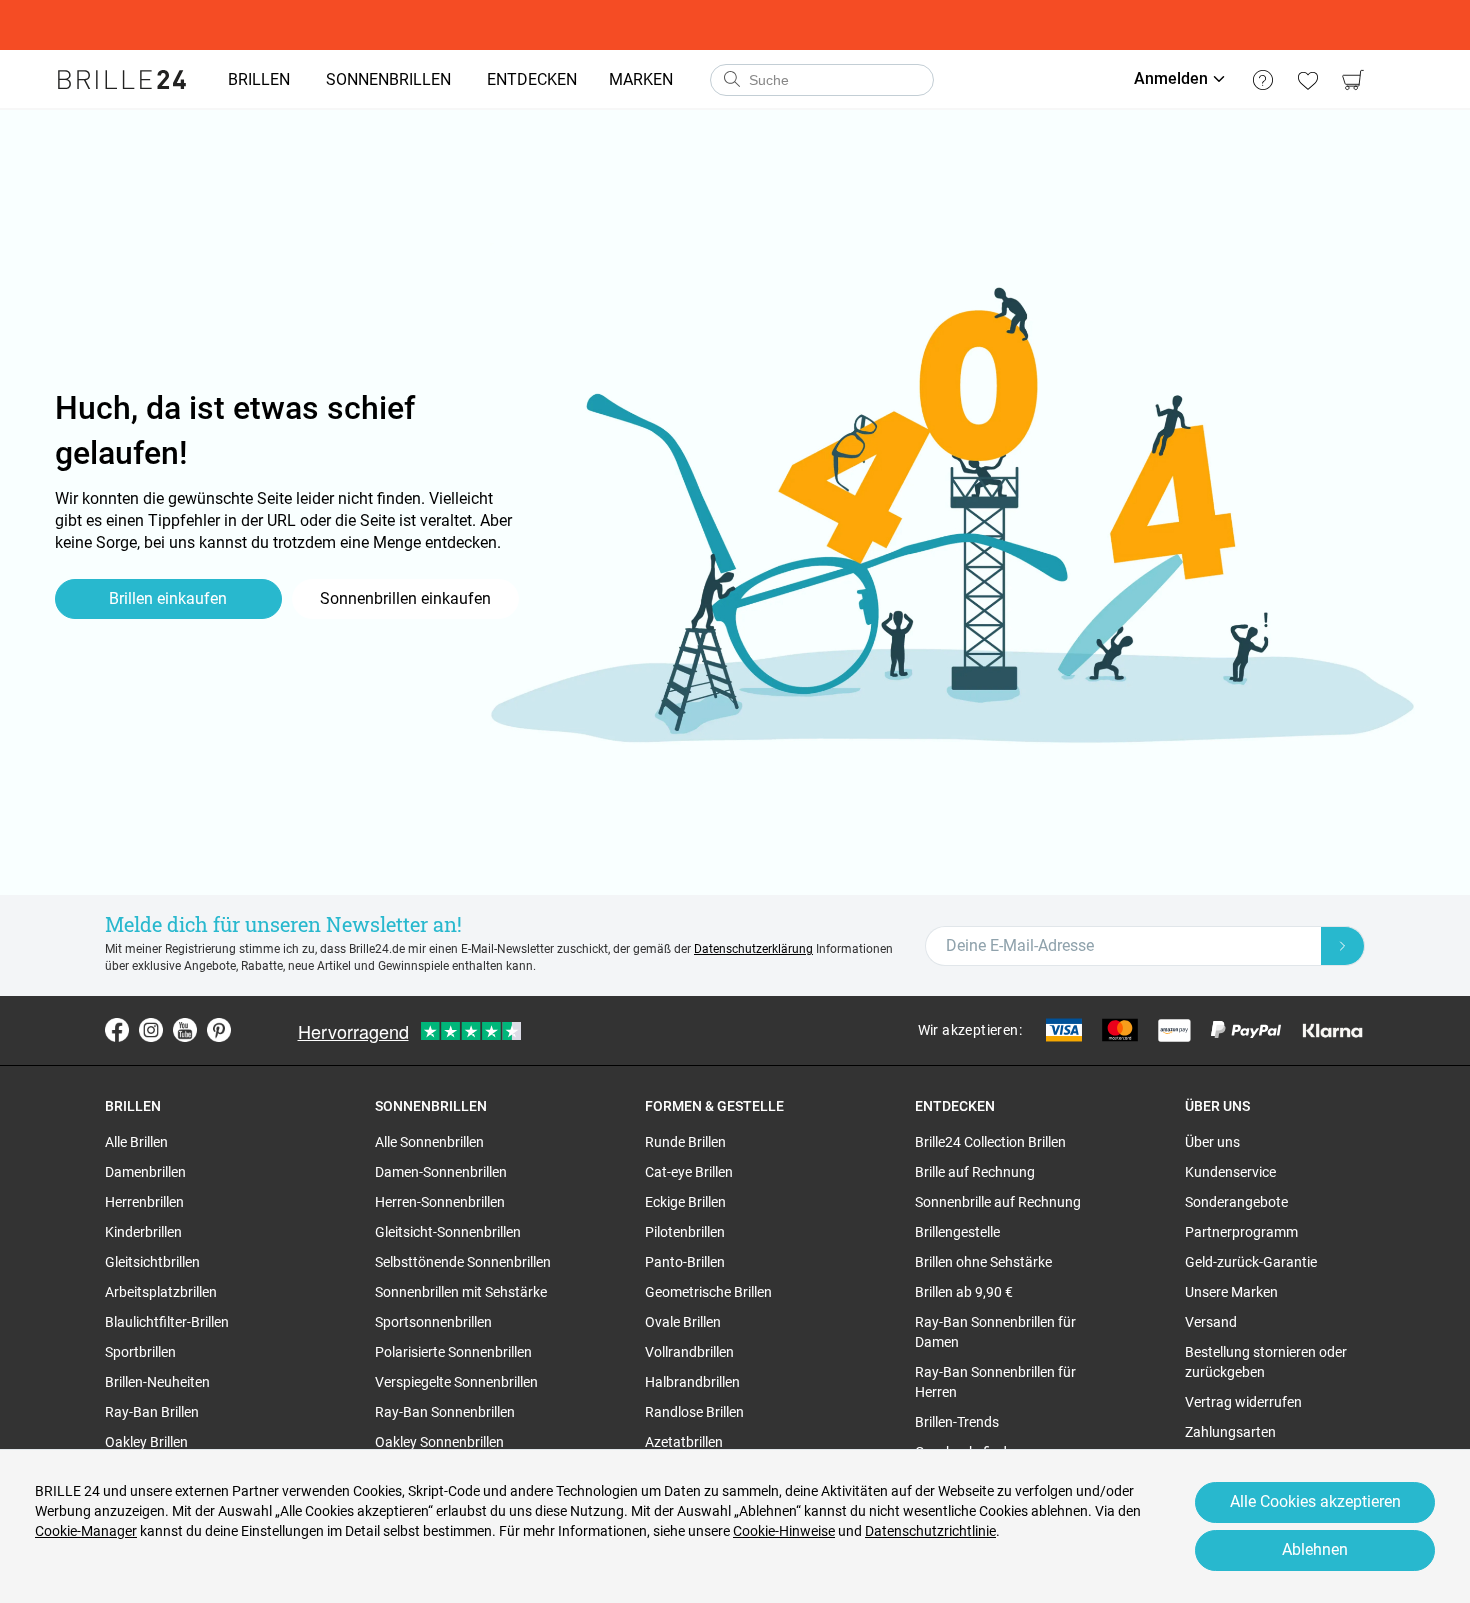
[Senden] (731, 80)
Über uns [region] (1212, 1142)
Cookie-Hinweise (784, 1531)
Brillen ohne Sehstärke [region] (983, 1262)
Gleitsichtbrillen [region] (152, 1262)
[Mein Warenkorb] (1352, 80)
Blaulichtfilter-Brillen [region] (167, 1322)
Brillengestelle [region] (957, 1232)
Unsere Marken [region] (1231, 1292)
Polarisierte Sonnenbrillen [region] (453, 1352)
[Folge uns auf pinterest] (219, 1030)
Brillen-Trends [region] (957, 1422)
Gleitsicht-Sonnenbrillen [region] (448, 1232)
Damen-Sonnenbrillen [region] (441, 1172)
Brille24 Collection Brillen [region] (990, 1142)
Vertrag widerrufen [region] (1243, 1402)
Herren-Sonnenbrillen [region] (440, 1202)
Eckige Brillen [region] (685, 1202)
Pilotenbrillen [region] (685, 1232)
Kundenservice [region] (1230, 1172)
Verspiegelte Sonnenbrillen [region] (456, 1382)
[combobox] (822, 80)
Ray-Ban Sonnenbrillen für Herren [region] (995, 1382)
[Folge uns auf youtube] (185, 1030)
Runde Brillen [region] (685, 1142)
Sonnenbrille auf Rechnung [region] (998, 1202)
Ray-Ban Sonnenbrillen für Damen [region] (995, 1332)
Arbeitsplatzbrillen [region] (161, 1292)
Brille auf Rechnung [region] (975, 1172)
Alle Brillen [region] (136, 1142)
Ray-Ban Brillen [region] (152, 1412)
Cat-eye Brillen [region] (689, 1172)
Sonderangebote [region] (1236, 1202)
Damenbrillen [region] (145, 1172)
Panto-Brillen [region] (685, 1262)
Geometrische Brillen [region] (708, 1292)
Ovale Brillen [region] (683, 1322)
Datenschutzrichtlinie (930, 1531)
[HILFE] (1262, 80)
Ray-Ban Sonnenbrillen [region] (445, 1412)
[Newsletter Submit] (1343, 946)
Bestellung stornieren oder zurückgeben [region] (1266, 1362)
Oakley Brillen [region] (146, 1442)
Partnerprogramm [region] (1241, 1232)
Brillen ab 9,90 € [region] (964, 1292)
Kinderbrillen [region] (143, 1232)
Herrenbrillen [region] (144, 1202)
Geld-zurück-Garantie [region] (1251, 1262)
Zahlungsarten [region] (1230, 1432)
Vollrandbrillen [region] (689, 1352)
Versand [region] (1211, 1322)
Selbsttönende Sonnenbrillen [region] (463, 1262)
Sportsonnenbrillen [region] (433, 1322)
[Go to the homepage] (122, 80)
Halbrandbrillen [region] (692, 1382)
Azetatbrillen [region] (684, 1442)
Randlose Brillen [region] (694, 1412)
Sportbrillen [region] (140, 1352)
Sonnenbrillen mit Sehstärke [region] (461, 1292)
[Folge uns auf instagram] (151, 1030)
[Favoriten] (1307, 80)
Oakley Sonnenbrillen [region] (439, 1442)
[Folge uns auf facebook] (117, 1030)
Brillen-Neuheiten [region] (157, 1382)
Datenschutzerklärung (753, 949)
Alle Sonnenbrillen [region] (429, 1142)
